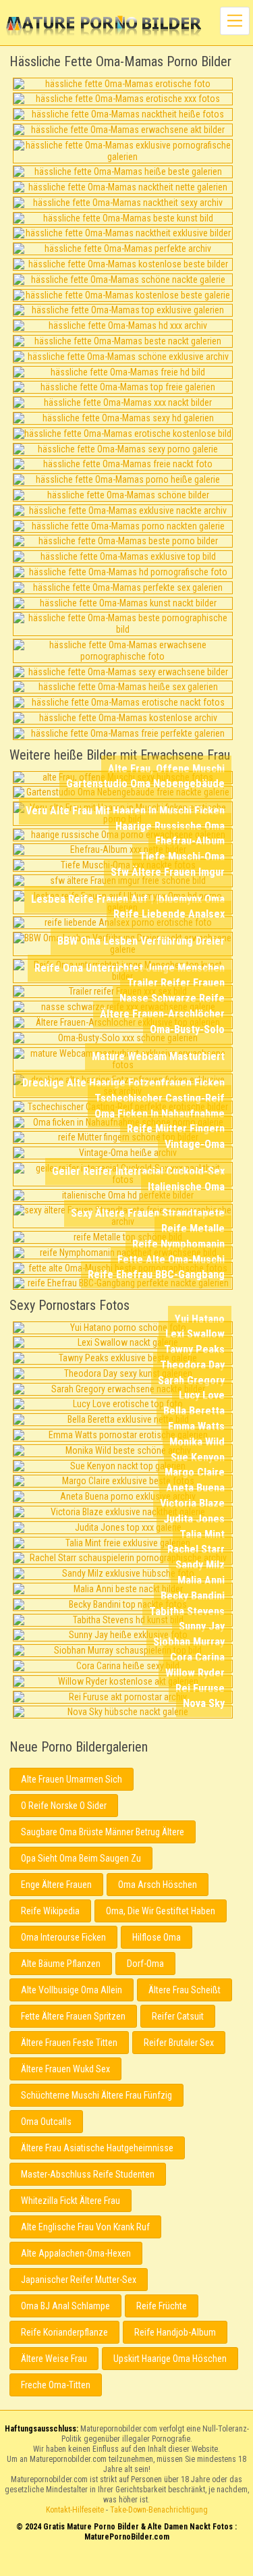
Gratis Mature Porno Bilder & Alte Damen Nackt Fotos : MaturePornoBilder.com (126, 2564)
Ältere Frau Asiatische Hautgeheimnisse (97, 2148)
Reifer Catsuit (178, 2016)
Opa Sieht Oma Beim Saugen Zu (81, 1858)
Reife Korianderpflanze (64, 2332)
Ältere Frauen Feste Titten (69, 2043)
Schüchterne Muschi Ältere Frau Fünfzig (96, 2095)
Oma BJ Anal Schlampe (65, 2306)
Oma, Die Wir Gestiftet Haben (161, 1911)
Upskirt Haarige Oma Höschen (170, 2359)
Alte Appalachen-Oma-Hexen (76, 2253)
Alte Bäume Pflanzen (61, 1964)
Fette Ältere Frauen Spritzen (73, 2016)
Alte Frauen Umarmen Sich (72, 1779)
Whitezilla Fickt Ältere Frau (71, 2201)
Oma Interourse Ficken (63, 1937)
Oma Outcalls (46, 2122)
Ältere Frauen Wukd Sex (65, 2069)
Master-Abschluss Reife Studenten (88, 2174)
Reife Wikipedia (50, 1911)
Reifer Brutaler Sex (179, 2043)
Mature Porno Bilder (104, 27)
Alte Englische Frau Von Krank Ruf (85, 2227)
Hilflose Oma (157, 1937)
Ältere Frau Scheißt (185, 1990)
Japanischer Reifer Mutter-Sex (79, 2280)
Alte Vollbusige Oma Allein (72, 1990)
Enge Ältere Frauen (56, 1885)
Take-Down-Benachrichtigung (159, 2510)
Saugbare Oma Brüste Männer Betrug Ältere (103, 1832)
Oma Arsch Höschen (158, 1885)
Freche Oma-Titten (56, 2385)
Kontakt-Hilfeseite (75, 2510)
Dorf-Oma (145, 1964)
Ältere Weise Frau (54, 2359)
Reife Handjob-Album (175, 2332)
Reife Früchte (162, 2306)
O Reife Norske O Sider (64, 1806)
